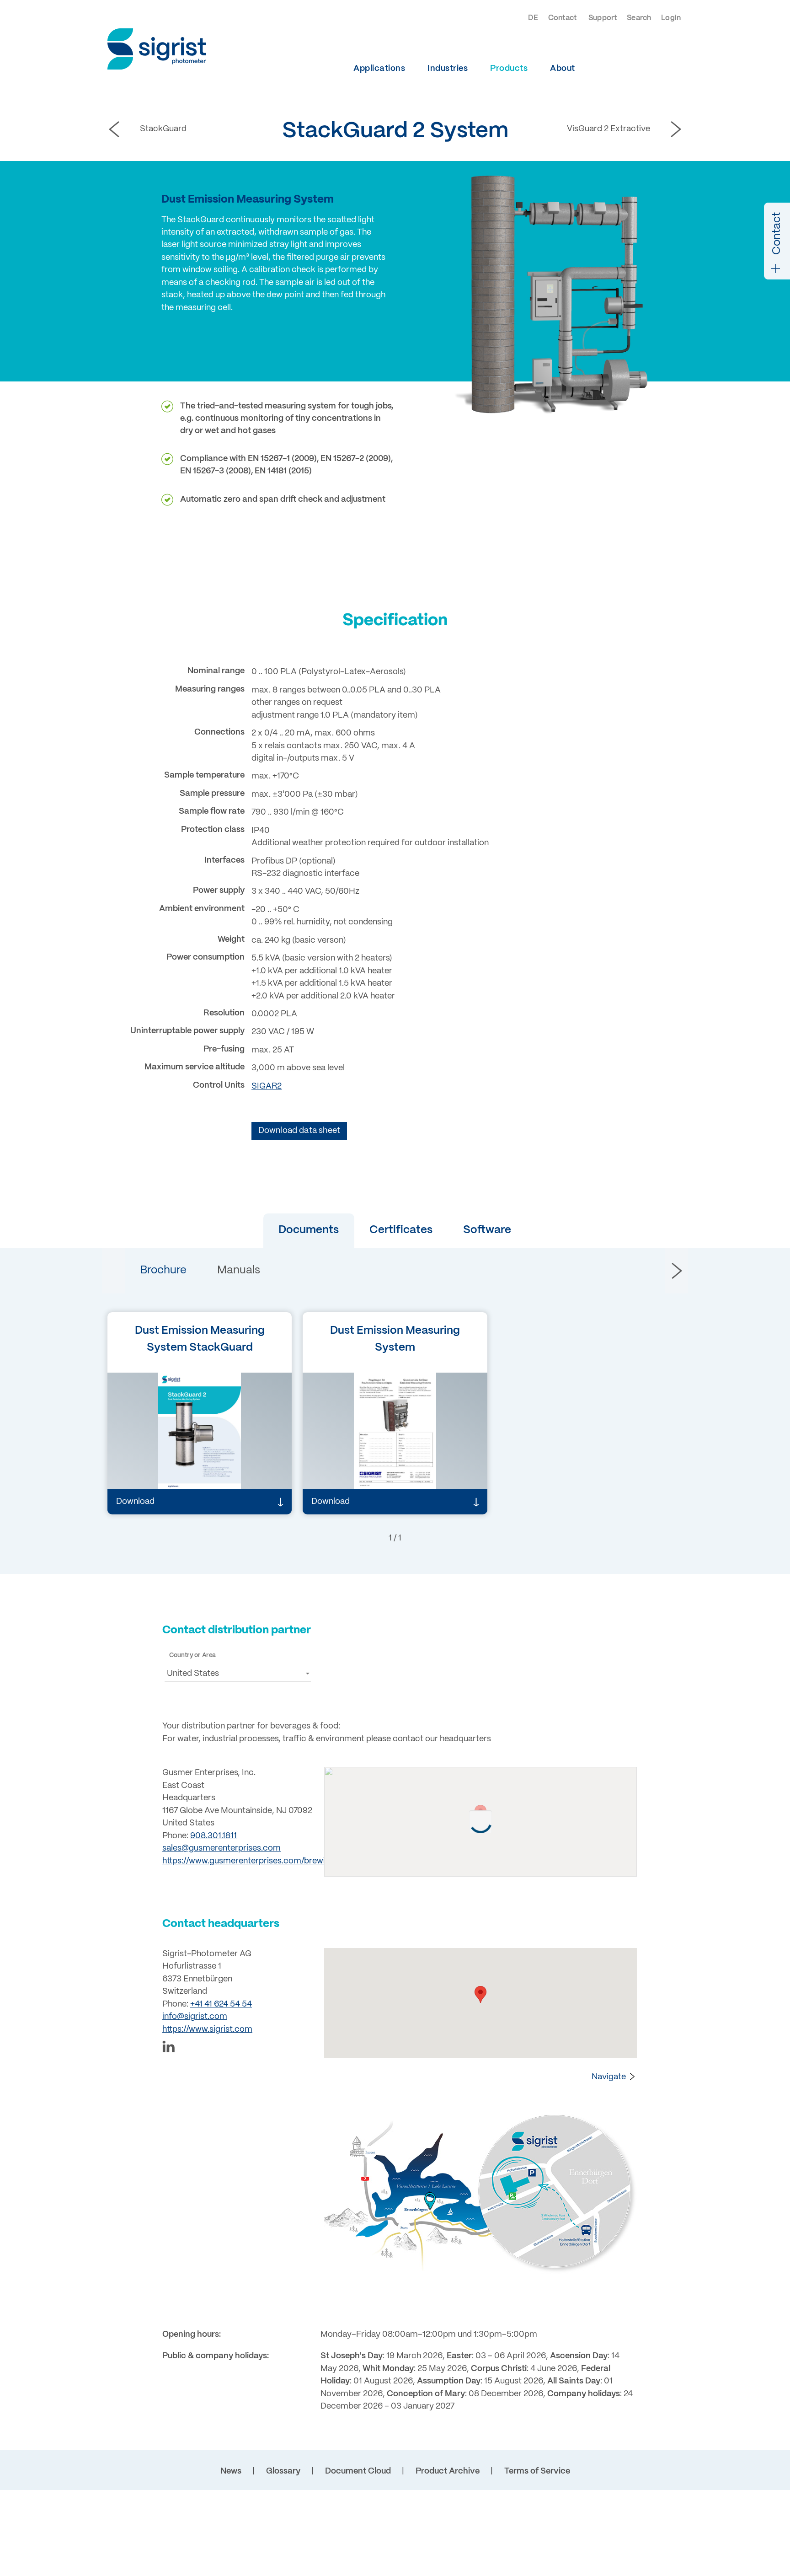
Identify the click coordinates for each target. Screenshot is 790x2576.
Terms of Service (537, 2471)
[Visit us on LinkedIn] (238, 2048)
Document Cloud (358, 2471)
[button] (309, 1231)
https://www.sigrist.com (207, 2030)
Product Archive (448, 2471)
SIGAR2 (267, 1087)
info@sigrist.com (195, 2017)
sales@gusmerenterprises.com (222, 1849)
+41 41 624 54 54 (221, 2004)
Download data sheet (299, 1131)
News (231, 2471)
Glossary (283, 2471)
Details (144, 1468)
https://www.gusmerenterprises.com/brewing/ (250, 1861)
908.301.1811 (214, 1836)
